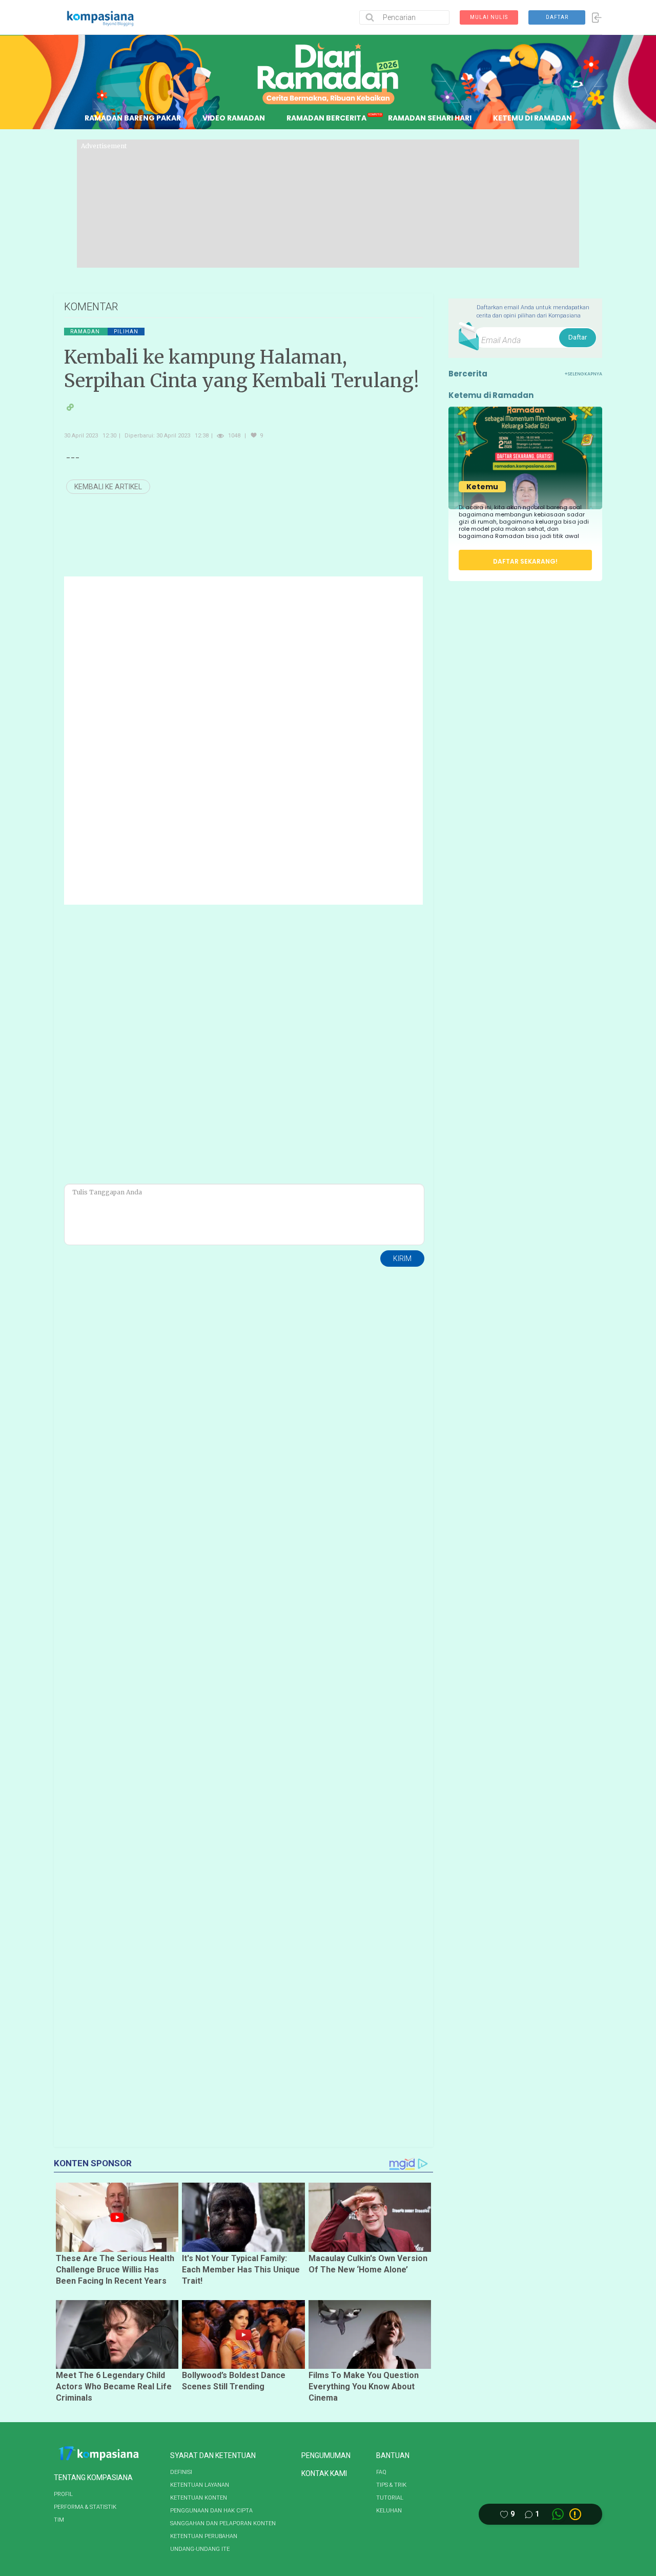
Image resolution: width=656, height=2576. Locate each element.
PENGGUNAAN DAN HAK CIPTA (211, 2511)
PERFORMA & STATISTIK (85, 2507)
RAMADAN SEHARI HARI (430, 118)
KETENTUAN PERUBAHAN (204, 2536)
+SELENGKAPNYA (583, 374)
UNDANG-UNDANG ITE (200, 2549)
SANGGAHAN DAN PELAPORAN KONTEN (223, 2523)
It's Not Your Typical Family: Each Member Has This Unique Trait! (241, 2270)
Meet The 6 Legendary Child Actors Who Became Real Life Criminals (114, 2387)
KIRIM (402, 1259)
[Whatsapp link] (558, 2514)
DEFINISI (181, 2472)
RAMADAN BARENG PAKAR (133, 118)
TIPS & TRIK (391, 2485)
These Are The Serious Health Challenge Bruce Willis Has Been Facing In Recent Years (115, 2270)
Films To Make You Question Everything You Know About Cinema (364, 2387)
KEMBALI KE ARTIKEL (108, 487)
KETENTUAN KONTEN (199, 2498)
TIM (59, 2520)
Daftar (578, 337)
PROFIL (63, 2494)
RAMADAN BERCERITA (326, 118)
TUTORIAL (390, 2498)
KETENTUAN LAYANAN (200, 2485)
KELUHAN (389, 2511)
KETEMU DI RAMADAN (532, 118)
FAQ (381, 2472)
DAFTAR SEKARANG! (525, 561)
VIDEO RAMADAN (234, 118)
